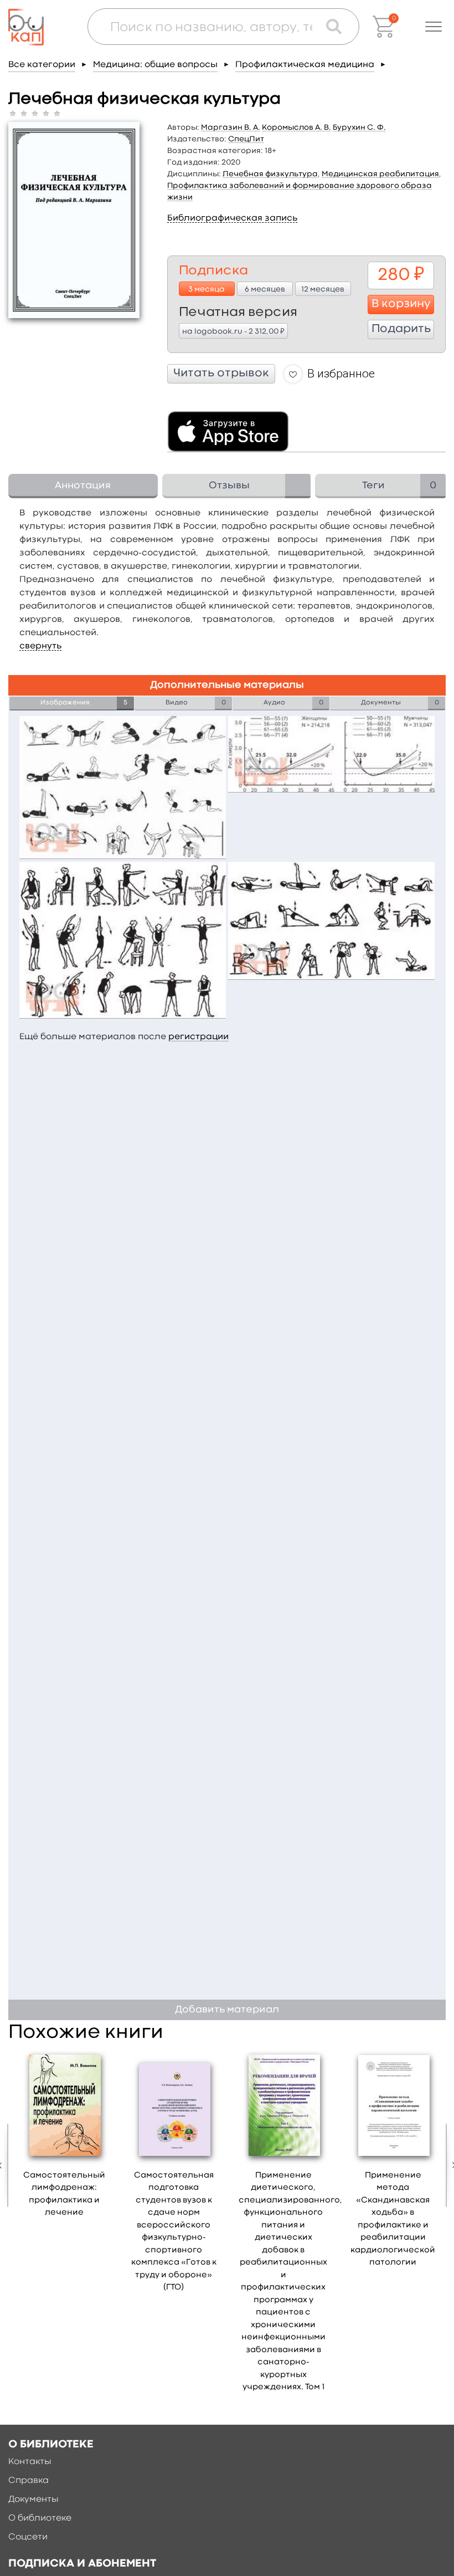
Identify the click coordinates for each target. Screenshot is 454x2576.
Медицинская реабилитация (380, 174)
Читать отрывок (221, 374)
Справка (29, 2481)
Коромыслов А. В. (296, 127)
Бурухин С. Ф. (359, 127)
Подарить (401, 329)
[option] (64, 2138)
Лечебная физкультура (270, 174)
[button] (434, 27)
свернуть (40, 646)
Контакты (30, 2462)
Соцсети (28, 2537)
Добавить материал (227, 2010)
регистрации (198, 1037)
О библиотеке (40, 2518)
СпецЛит (246, 139)
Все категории (42, 65)
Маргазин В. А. (231, 127)
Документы (33, 2500)
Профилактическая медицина (305, 65)
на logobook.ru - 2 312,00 (233, 331)
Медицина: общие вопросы (155, 65)
